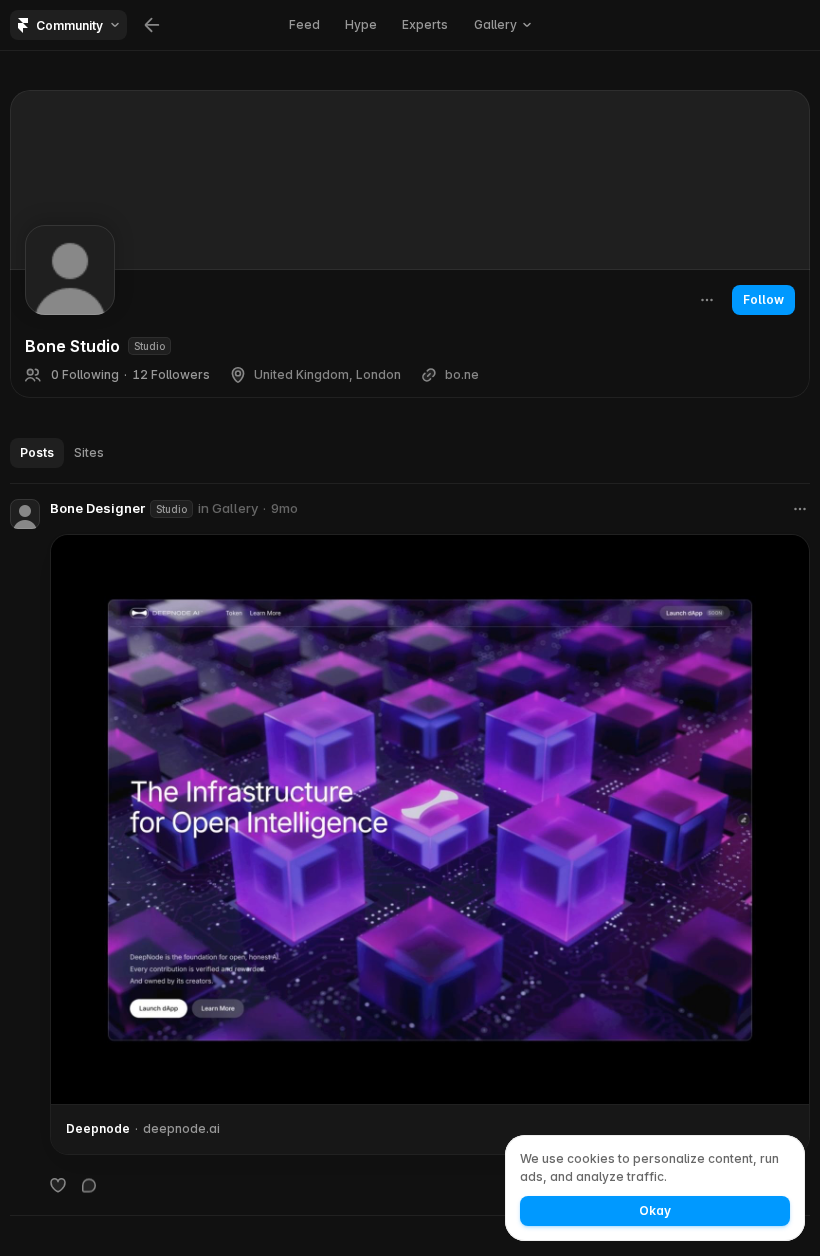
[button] (502, 25)
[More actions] (707, 300)
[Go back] (152, 25)
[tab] (37, 453)
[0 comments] (89, 1185)
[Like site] (58, 1185)
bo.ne (462, 375)
